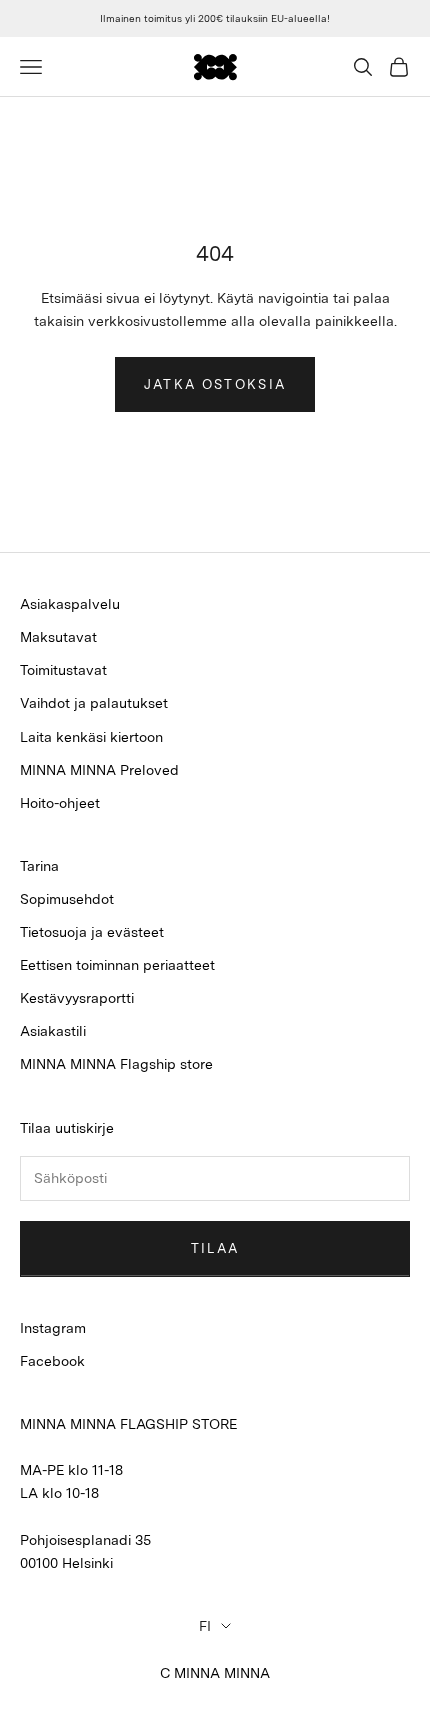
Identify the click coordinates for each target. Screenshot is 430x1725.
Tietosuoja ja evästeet (92, 932)
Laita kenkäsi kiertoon (91, 737)
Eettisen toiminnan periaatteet (117, 965)
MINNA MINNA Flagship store (116, 1064)
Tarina (39, 866)
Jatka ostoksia (215, 384)
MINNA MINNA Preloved (99, 770)
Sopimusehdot (67, 899)
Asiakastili (53, 1031)
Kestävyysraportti (77, 998)
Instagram (53, 1328)
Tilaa (215, 1248)
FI (205, 1626)
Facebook (52, 1361)
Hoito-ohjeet (60, 803)
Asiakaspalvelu (70, 604)
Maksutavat (58, 637)
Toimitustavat (63, 670)
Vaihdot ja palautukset (94, 703)
